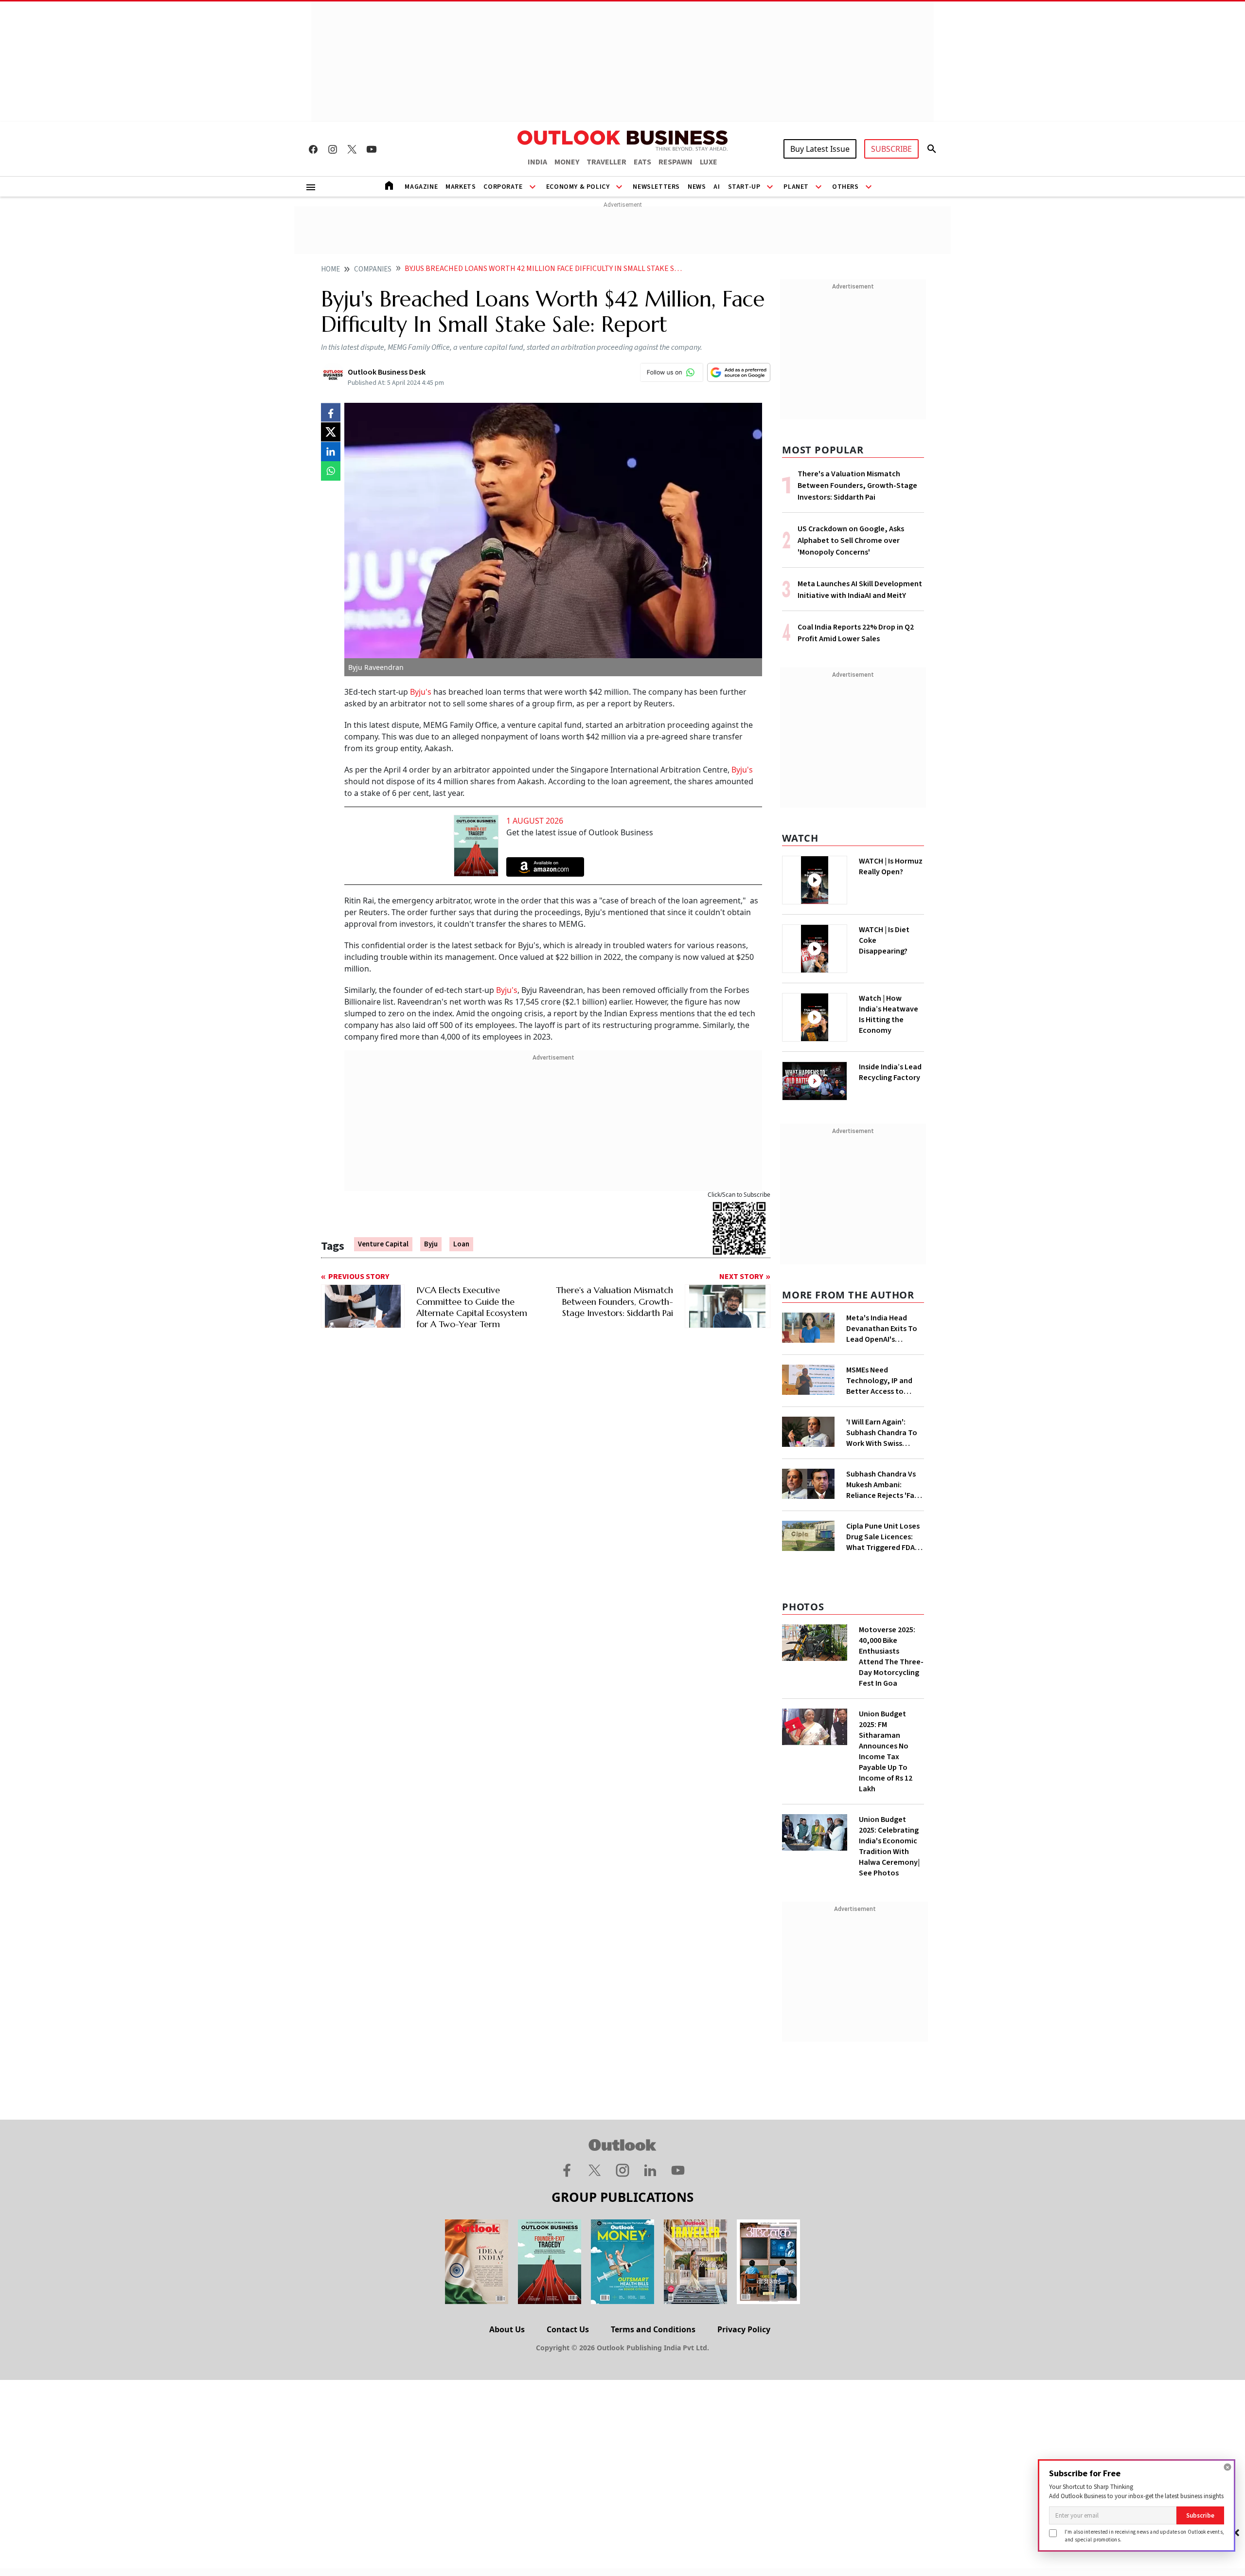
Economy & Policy (578, 187)
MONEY (567, 162)
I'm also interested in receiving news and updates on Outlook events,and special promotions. (1144, 2535)
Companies (373, 269)
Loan (461, 1244)
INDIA (537, 162)
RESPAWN (676, 162)
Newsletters (656, 187)
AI (717, 187)
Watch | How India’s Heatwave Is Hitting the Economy (889, 1014)
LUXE (709, 162)
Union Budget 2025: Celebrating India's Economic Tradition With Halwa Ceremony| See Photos (889, 1846)
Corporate (503, 187)
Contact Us (568, 2329)
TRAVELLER (606, 162)
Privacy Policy (744, 2329)
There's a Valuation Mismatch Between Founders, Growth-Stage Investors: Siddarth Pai (857, 486)
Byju (431, 1244)
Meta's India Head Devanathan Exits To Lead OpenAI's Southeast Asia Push (882, 1329)
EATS (642, 162)
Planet (796, 187)
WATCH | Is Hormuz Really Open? (891, 866)
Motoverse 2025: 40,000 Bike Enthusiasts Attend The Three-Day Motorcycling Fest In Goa (891, 1657)
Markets (461, 187)
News (697, 187)
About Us (507, 2329)
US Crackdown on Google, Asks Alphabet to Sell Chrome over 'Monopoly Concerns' (851, 540)
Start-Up (744, 187)
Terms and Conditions (653, 2329)
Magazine (421, 187)
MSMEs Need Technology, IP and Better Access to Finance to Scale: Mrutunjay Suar (879, 1381)
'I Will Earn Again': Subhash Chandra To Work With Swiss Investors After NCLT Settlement (882, 1433)
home (330, 269)
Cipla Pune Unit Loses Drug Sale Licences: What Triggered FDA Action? (883, 1537)
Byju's (422, 692)
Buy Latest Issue (820, 149)
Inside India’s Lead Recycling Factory (890, 1072)
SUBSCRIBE (891, 149)
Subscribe (1200, 2515)
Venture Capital (383, 1244)
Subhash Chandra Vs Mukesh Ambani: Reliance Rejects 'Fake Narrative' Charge (884, 1485)
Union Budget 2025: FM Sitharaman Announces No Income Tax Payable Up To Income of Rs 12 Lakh (886, 1751)
